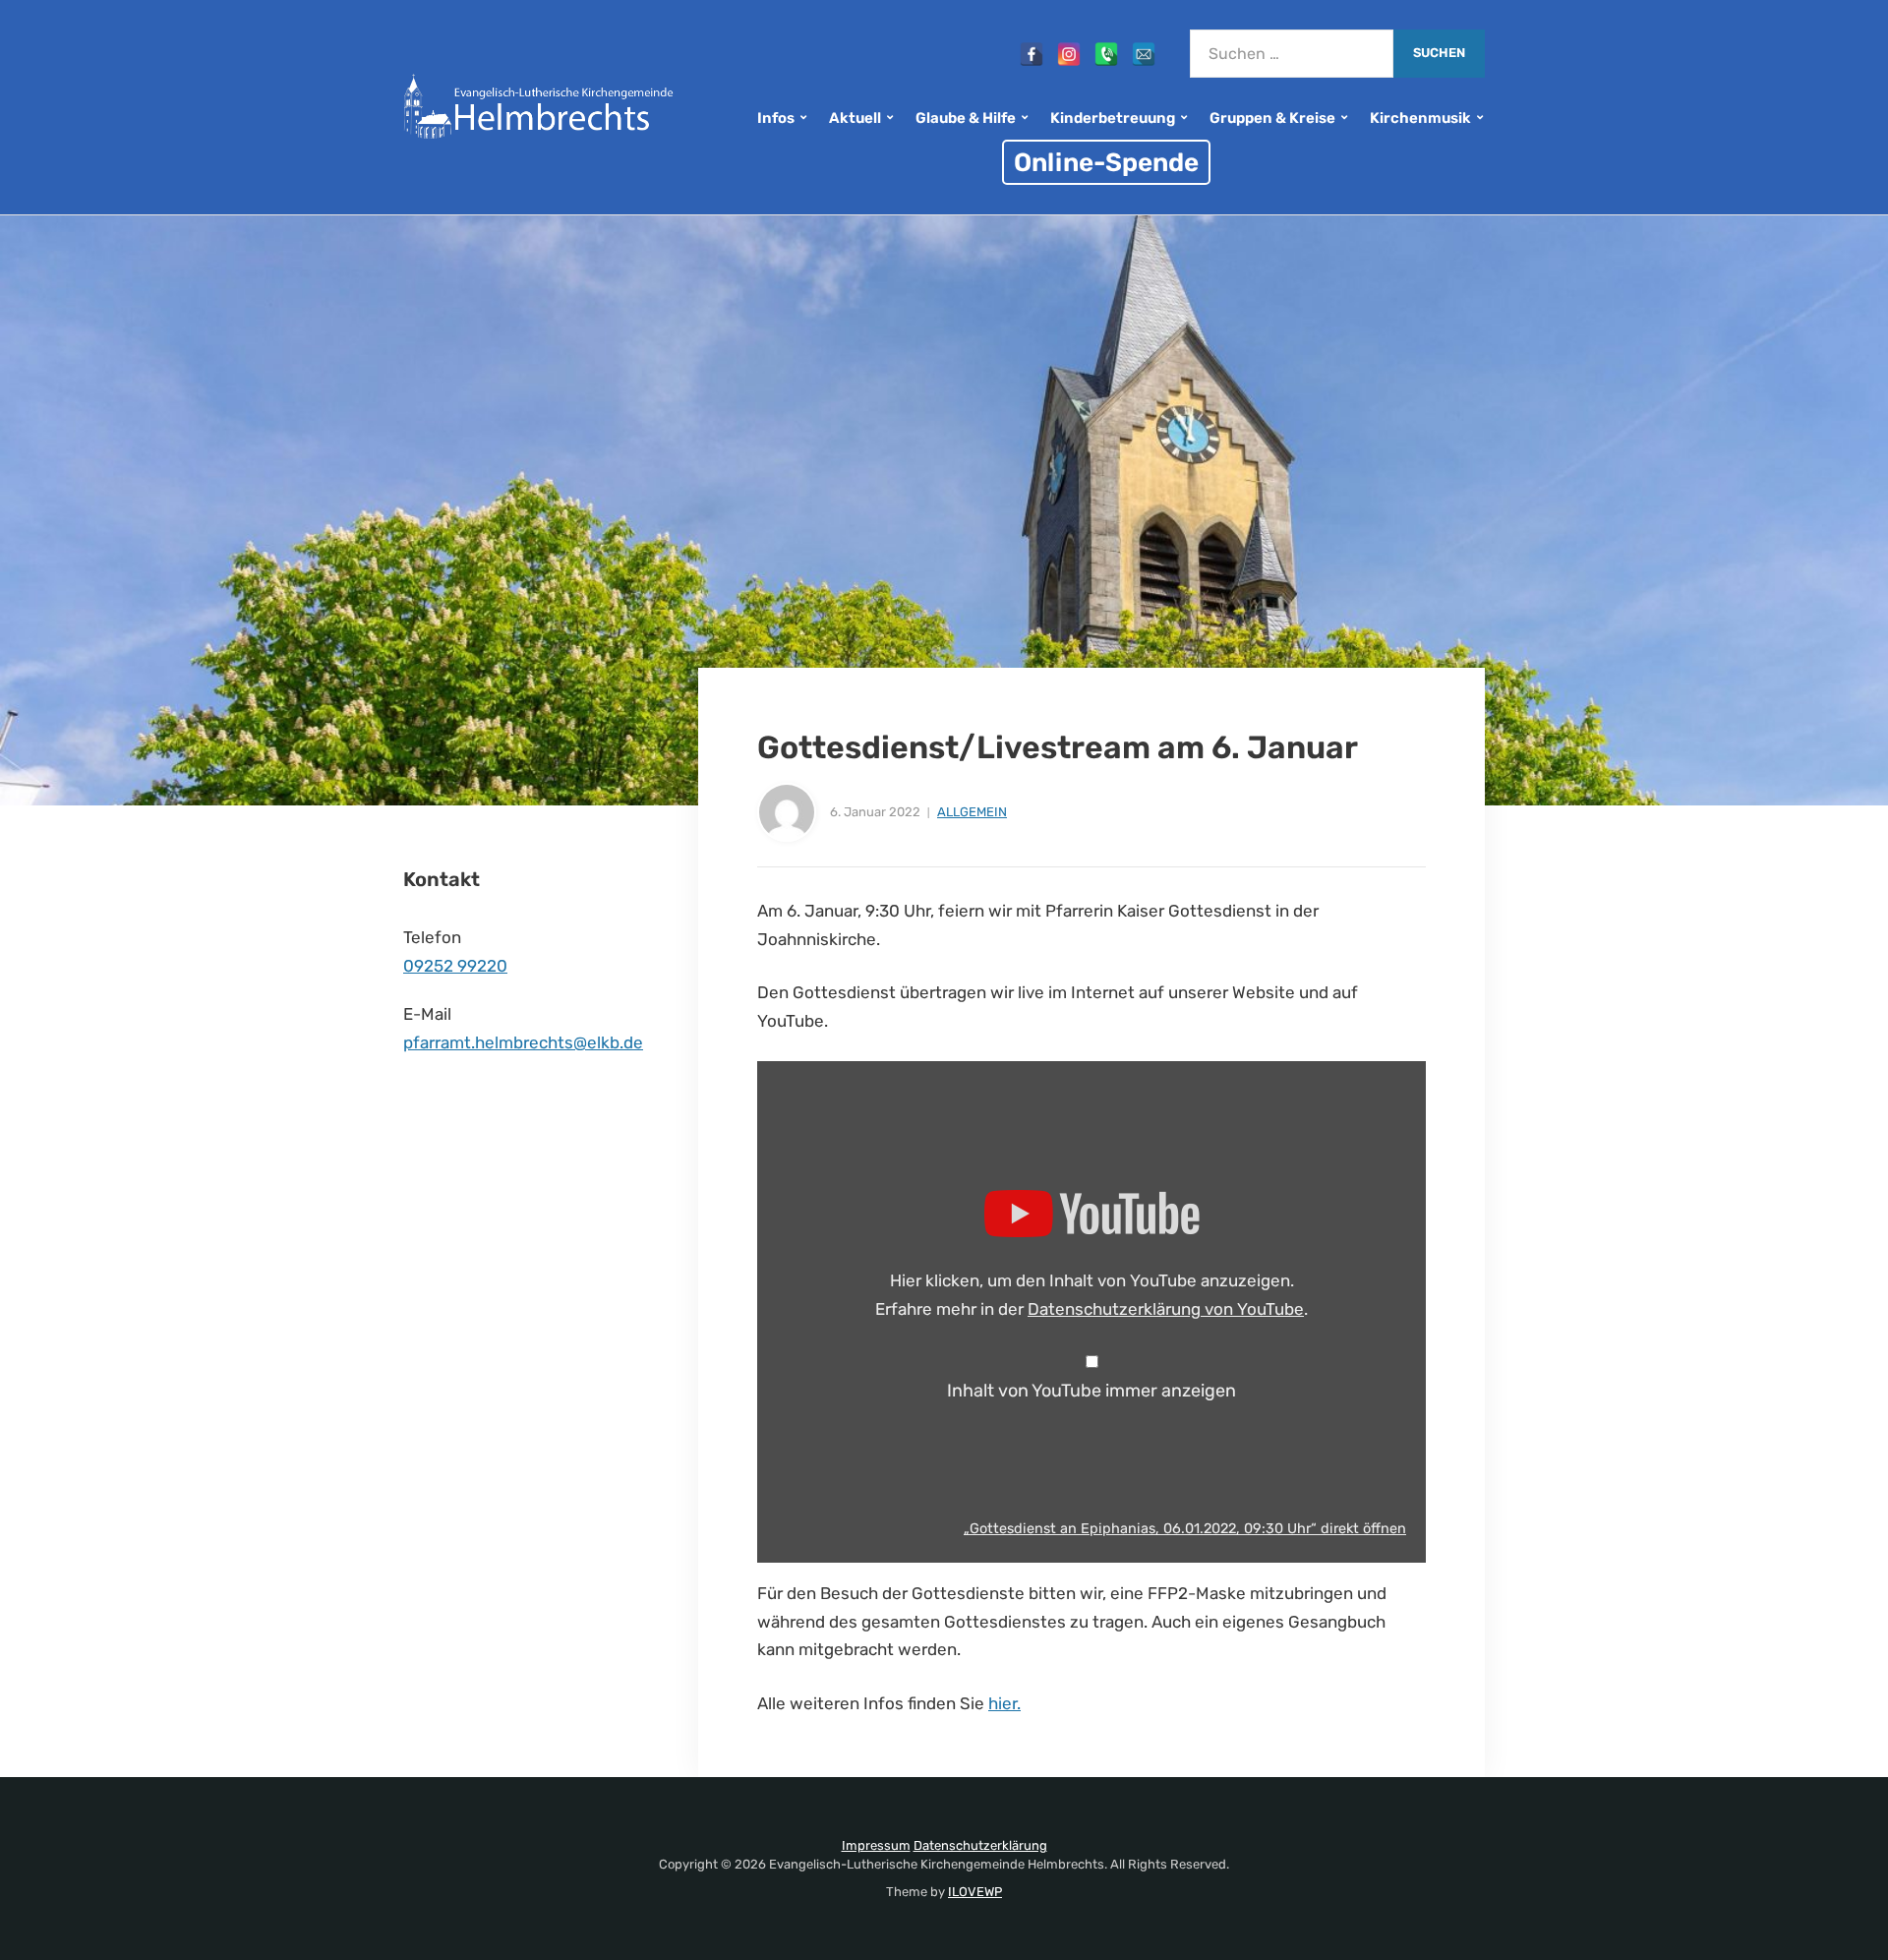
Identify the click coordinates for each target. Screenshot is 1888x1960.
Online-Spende (1106, 162)
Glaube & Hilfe (966, 118)
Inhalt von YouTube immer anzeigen (1091, 1391)
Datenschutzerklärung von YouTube (1166, 1309)
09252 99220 (455, 966)
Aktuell (855, 118)
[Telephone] (1106, 54)
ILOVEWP (975, 1892)
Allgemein (972, 812)
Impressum (876, 1845)
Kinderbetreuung (1113, 118)
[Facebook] (1032, 54)
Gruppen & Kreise (1272, 118)
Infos (776, 118)
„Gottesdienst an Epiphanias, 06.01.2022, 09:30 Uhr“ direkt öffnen (1185, 1528)
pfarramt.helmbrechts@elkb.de (523, 1042)
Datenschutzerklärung (980, 1845)
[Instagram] (1069, 54)
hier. (1004, 1703)
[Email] (1144, 54)
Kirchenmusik (1420, 118)
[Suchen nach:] (1292, 54)
